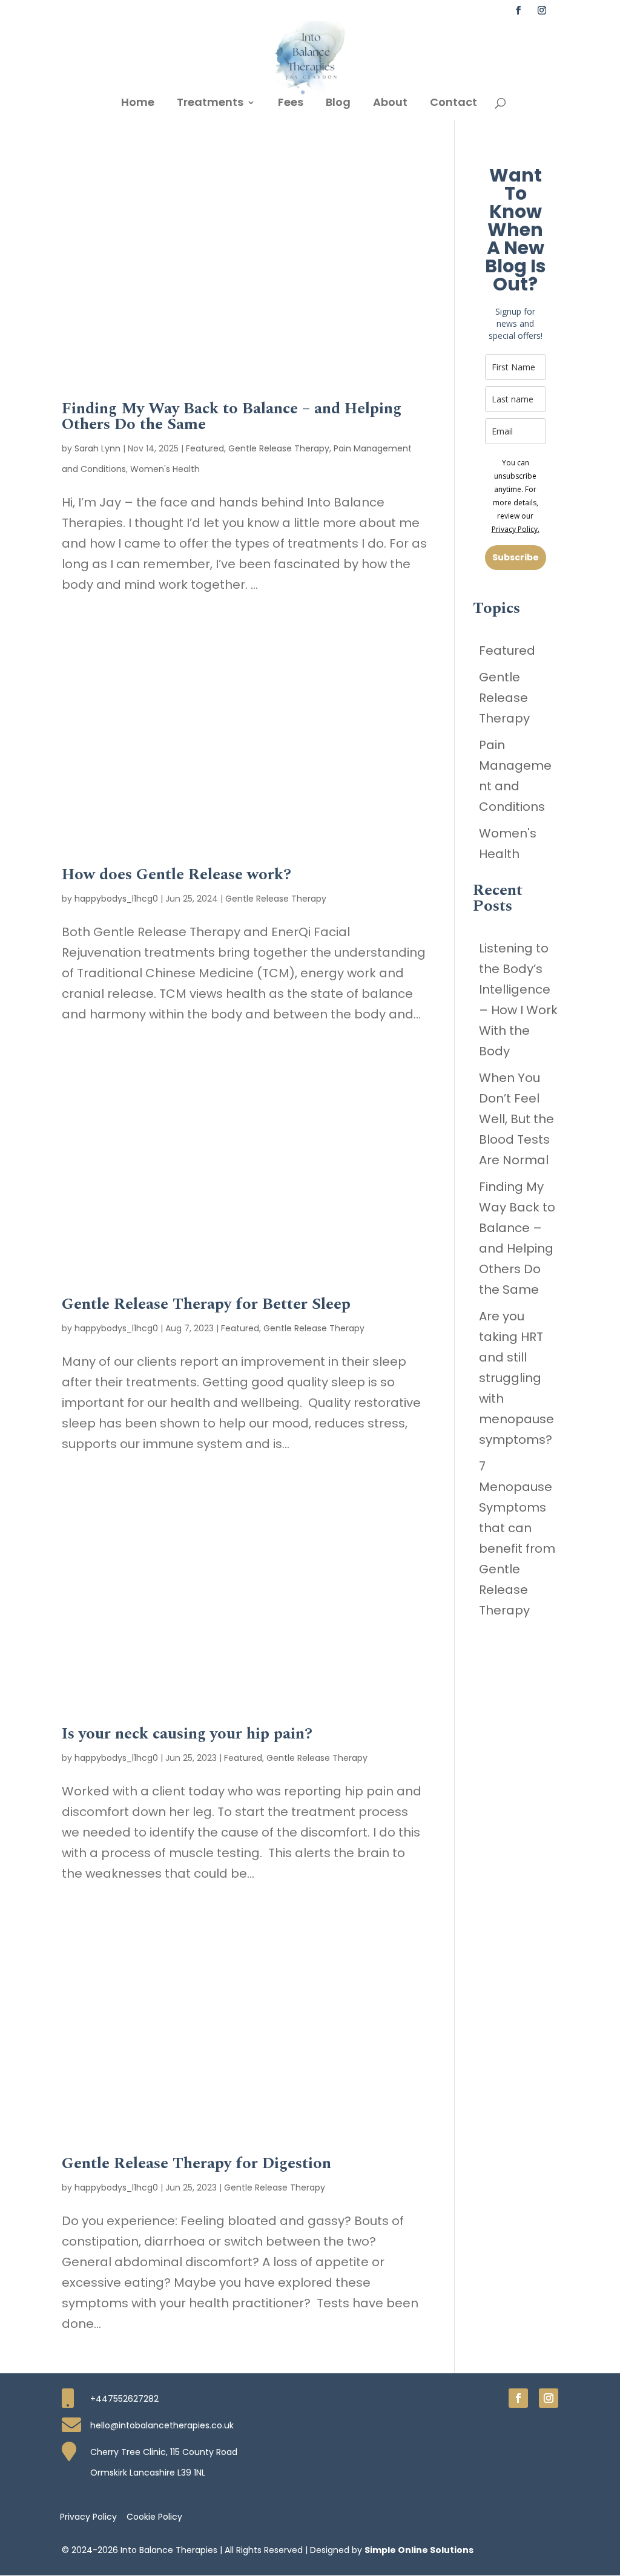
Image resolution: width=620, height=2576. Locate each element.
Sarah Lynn (97, 448)
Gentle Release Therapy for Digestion (196, 2163)
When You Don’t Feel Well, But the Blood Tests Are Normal (516, 1119)
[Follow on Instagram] (549, 2398)
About (390, 104)
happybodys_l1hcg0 (116, 899)
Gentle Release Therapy (279, 448)
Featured (205, 448)
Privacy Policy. (516, 529)
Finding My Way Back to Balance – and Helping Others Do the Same (232, 416)
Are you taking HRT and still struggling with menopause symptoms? (516, 1378)
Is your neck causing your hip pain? (187, 1734)
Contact (453, 104)
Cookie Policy (154, 2516)
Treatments (210, 104)
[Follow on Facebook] (518, 2398)
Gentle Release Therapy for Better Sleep (206, 1304)
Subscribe (516, 557)
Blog (338, 104)
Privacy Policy (88, 2516)
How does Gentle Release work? (176, 874)
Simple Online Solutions (419, 2550)
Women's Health (165, 469)
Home (138, 104)
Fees (291, 104)
